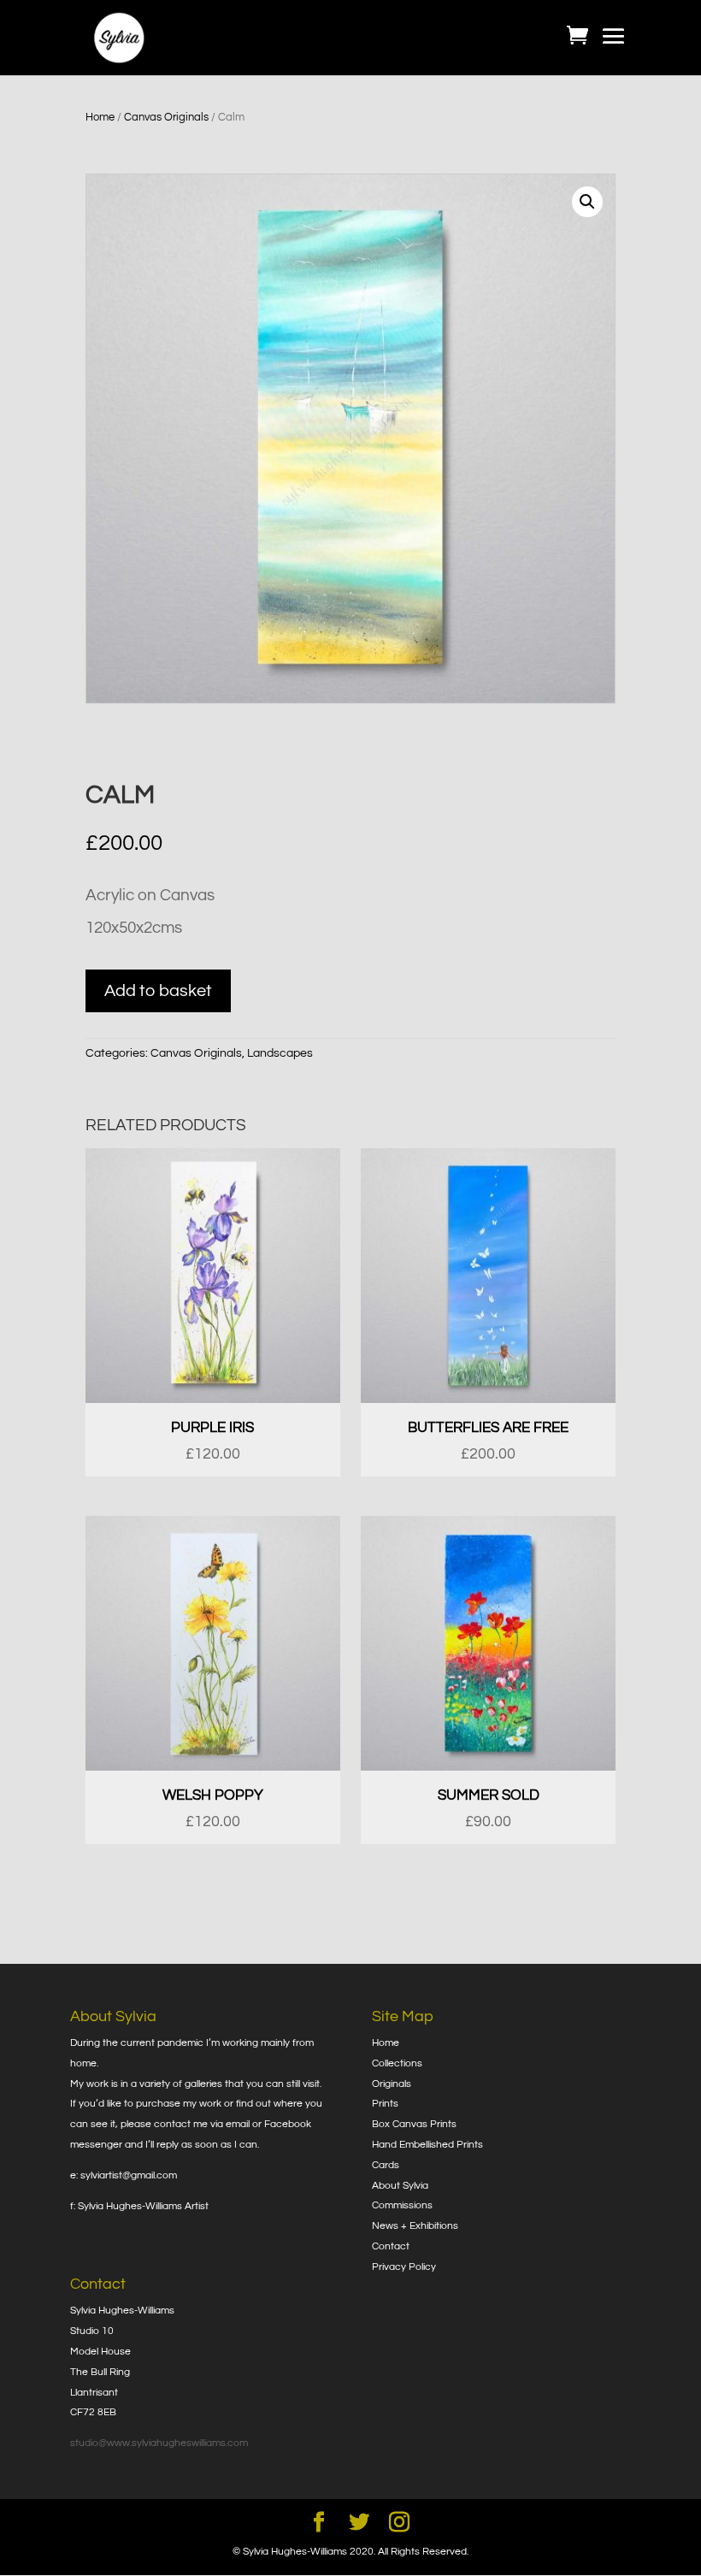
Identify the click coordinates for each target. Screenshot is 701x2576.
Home (100, 117)
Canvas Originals (166, 117)
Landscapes (280, 1053)
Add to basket (158, 991)
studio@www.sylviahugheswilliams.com (159, 2443)
